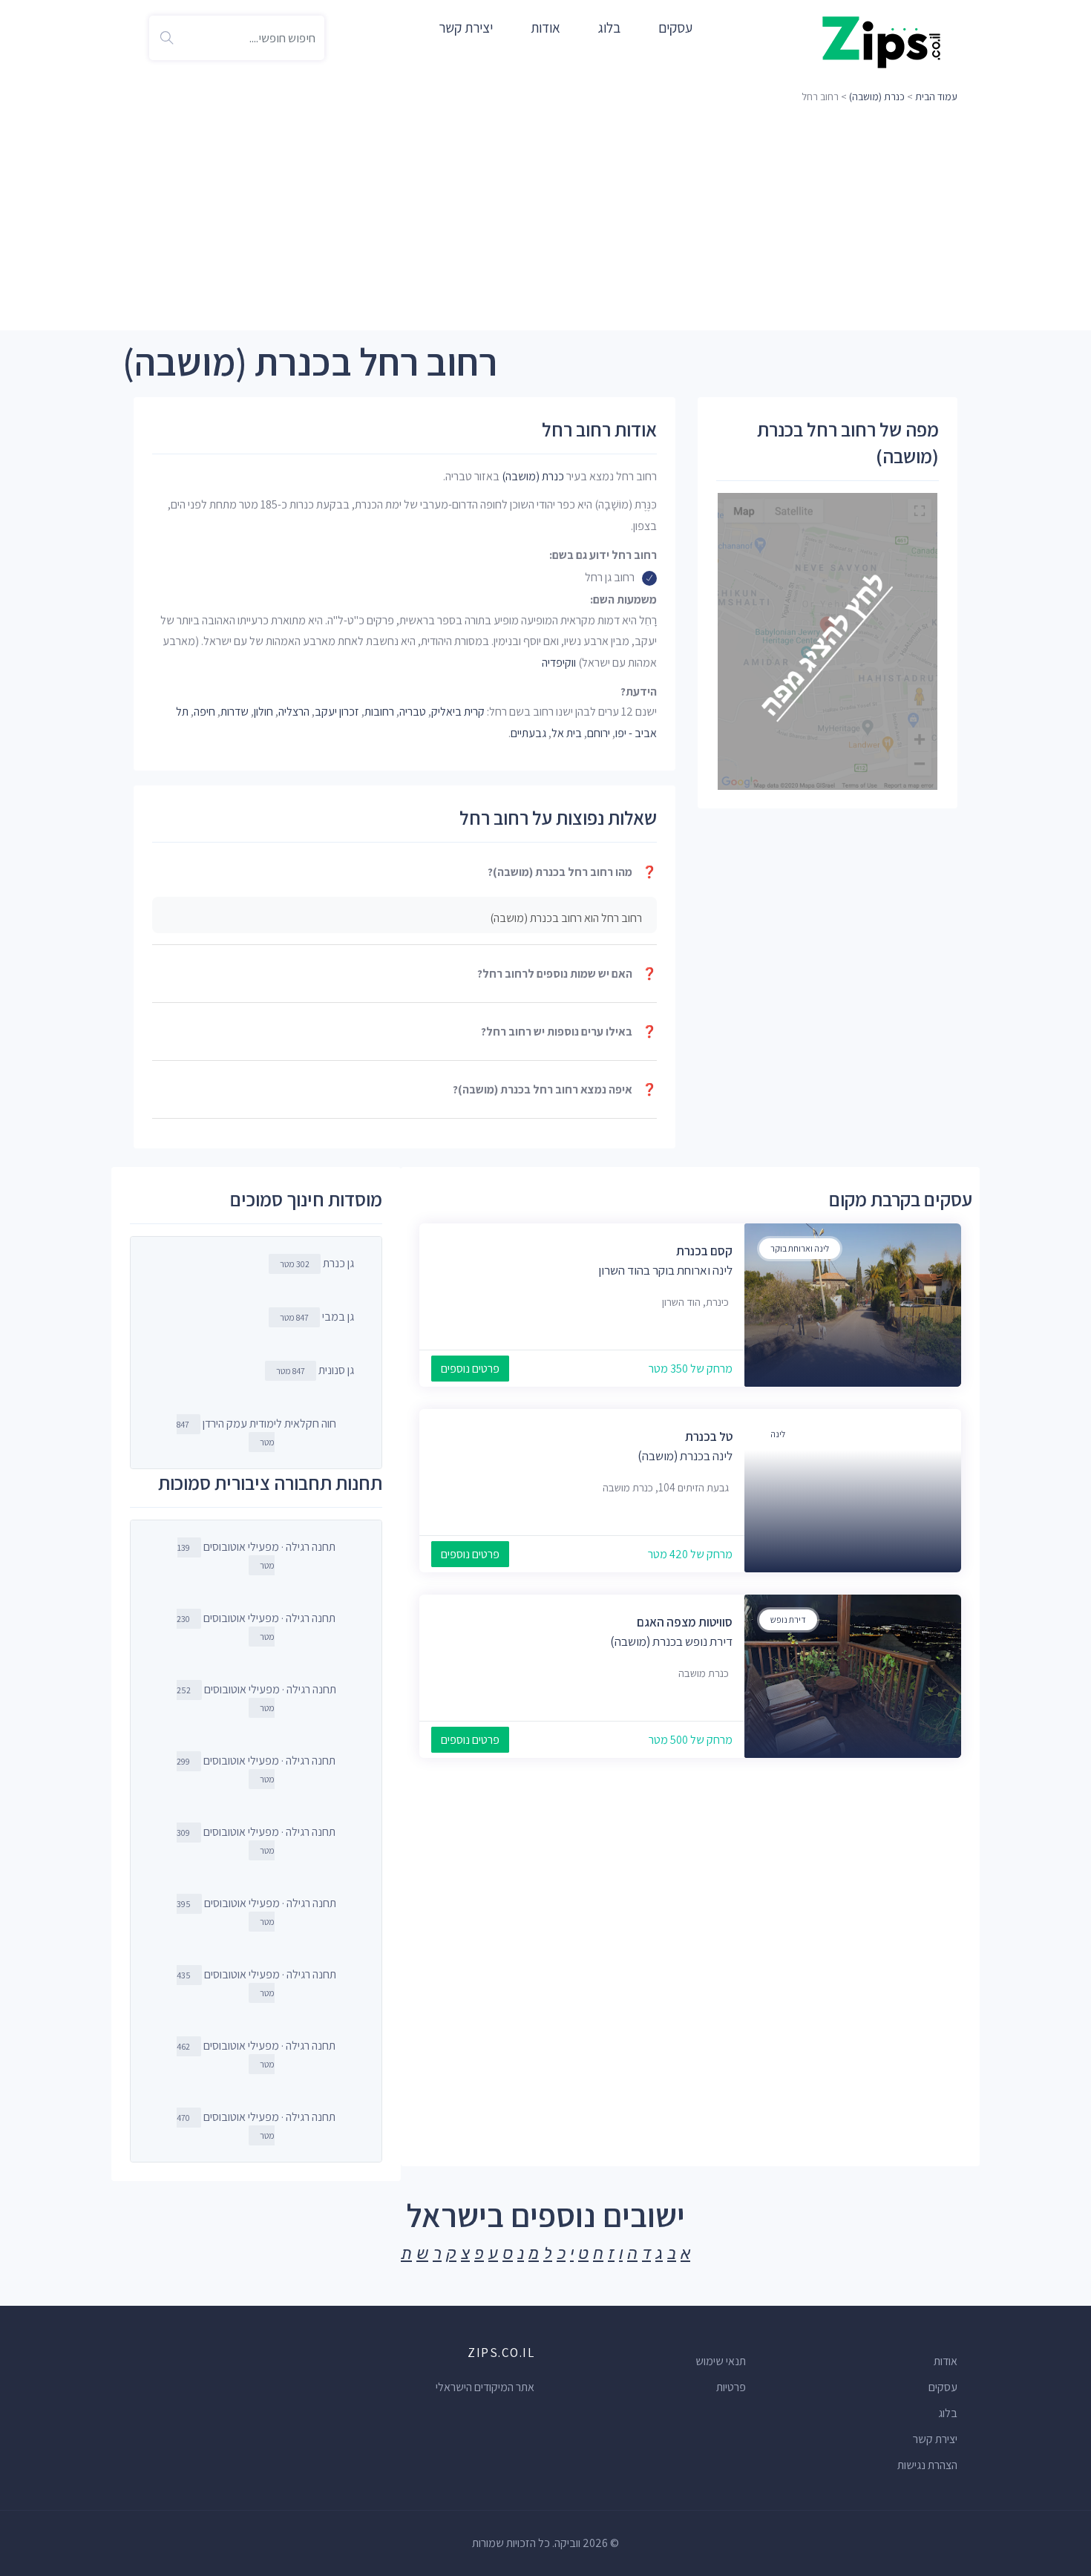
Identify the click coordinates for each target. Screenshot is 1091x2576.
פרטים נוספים (470, 1369)
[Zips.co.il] (882, 41)
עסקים (675, 27)
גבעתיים (528, 733)
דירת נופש (788, 1619)
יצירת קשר (466, 27)
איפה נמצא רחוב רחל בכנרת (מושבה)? (555, 1089)
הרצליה (294, 712)
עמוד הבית (936, 97)
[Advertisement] (545, 219)
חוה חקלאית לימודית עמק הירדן (256, 1432)
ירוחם (599, 733)
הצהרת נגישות (927, 2465)
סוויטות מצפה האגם (685, 1622)
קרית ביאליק (458, 712)
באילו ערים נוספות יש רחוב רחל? (569, 1032)
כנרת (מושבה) (877, 97)
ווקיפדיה (559, 663)
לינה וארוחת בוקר (800, 1248)
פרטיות (731, 2387)
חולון (263, 712)
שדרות (235, 712)
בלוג (609, 27)
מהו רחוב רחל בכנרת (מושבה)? (572, 872)
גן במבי (317, 1317)
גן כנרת (317, 1263)
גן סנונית (315, 1370)
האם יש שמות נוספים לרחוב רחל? (567, 974)
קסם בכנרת (704, 1251)
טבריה (413, 712)
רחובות (379, 712)
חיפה (204, 712)
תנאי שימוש (721, 2361)
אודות (545, 27)
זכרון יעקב (337, 712)
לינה (778, 1434)
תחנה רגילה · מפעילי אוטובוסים (256, 1555)
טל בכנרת (709, 1436)
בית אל (567, 733)
